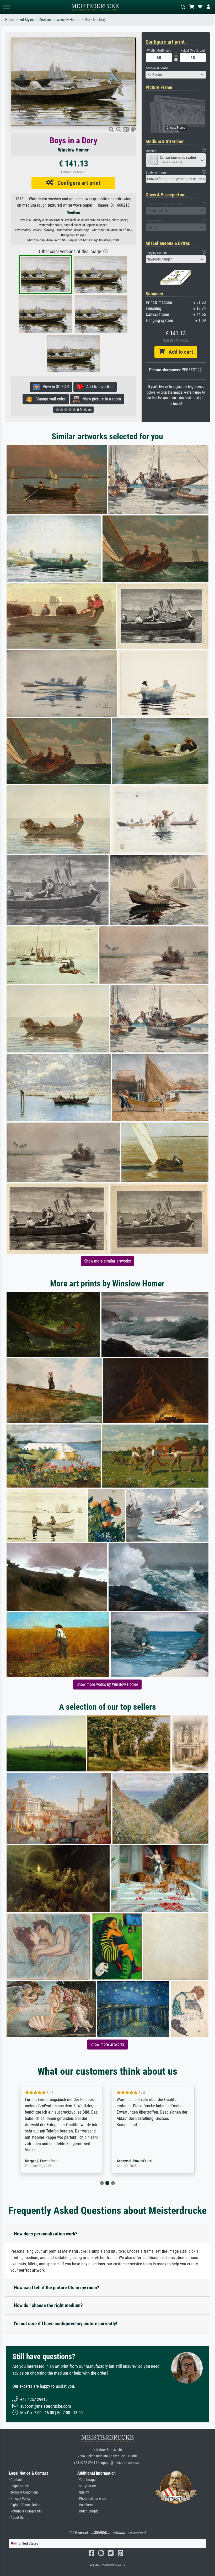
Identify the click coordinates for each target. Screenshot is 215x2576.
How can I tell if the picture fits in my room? (57, 2288)
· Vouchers (85, 2505)
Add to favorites (98, 387)
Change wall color (49, 399)
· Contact (15, 2480)
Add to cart (179, 352)
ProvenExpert (51, 2161)
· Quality (83, 2492)
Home (10, 20)
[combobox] (176, 75)
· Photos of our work (92, 2499)
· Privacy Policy (20, 2499)
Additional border (157, 68)
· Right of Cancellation (25, 2505)
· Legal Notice (19, 2486)
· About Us (16, 2518)
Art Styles (27, 20)
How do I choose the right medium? (48, 2305)
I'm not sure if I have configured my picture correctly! (66, 2324)
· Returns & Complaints (25, 2511)
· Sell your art (87, 2486)
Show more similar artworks (107, 1261)
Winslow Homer (68, 20)
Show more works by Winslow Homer (107, 1684)
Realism (45, 20)
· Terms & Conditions (24, 2492)
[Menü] (6, 7)
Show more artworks (107, 2044)
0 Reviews (84, 410)
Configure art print (77, 183)
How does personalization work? (46, 2234)
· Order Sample (88, 2511)
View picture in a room (100, 399)
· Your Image (87, 2480)
